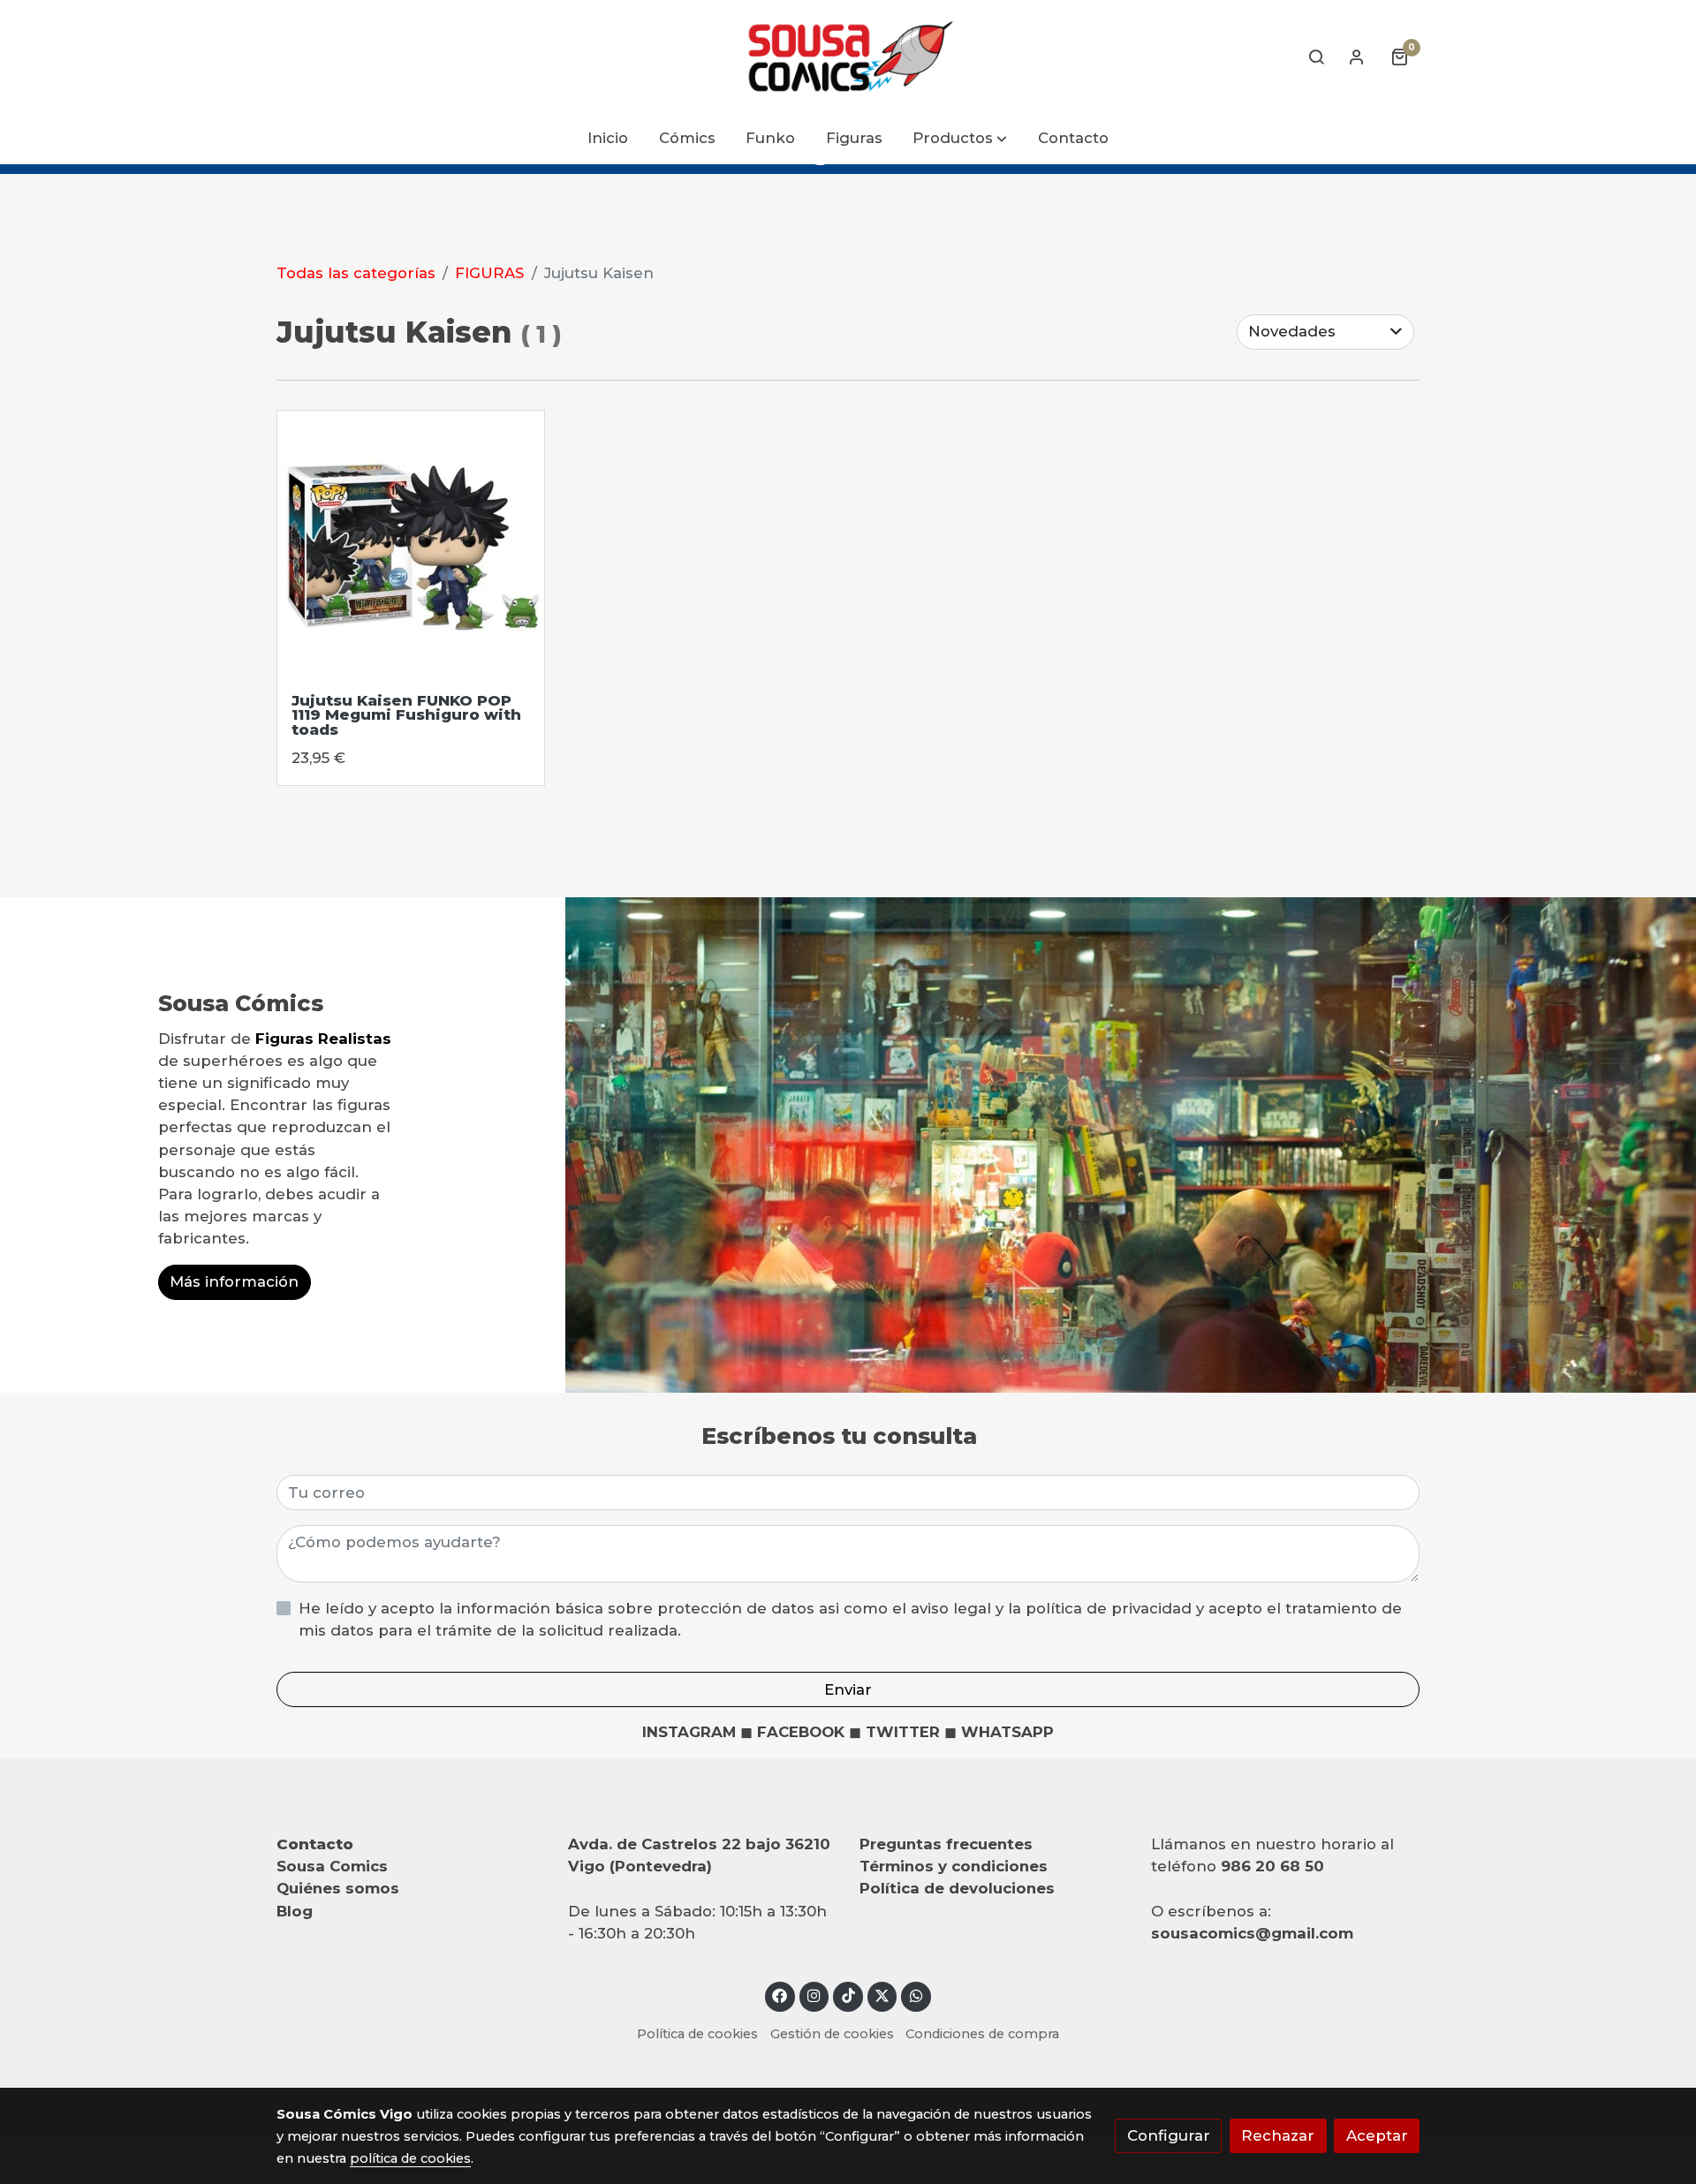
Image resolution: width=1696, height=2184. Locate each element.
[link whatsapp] (916, 1995)
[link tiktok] (848, 1995)
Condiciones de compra (982, 2034)
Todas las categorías (356, 273)
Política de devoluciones (957, 1888)
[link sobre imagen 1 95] (411, 544)
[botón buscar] (1316, 57)
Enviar (848, 1689)
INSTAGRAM (689, 1732)
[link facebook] (780, 1995)
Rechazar (1278, 2135)
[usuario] (1357, 57)
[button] (961, 139)
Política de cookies (697, 2034)
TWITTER (903, 1732)
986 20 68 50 (1272, 1866)
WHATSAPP (1007, 1732)
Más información (234, 1282)
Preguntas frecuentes (946, 1844)
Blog (295, 1911)
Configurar (1169, 2135)
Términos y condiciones (954, 1866)
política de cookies (410, 2158)
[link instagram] (814, 1995)
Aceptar (1377, 2135)
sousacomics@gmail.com (1252, 1933)
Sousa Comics (332, 1866)
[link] (848, 57)
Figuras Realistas (323, 1039)
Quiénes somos (338, 1888)
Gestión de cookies (832, 2034)
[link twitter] (882, 1995)
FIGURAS (489, 273)
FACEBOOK (801, 1732)
